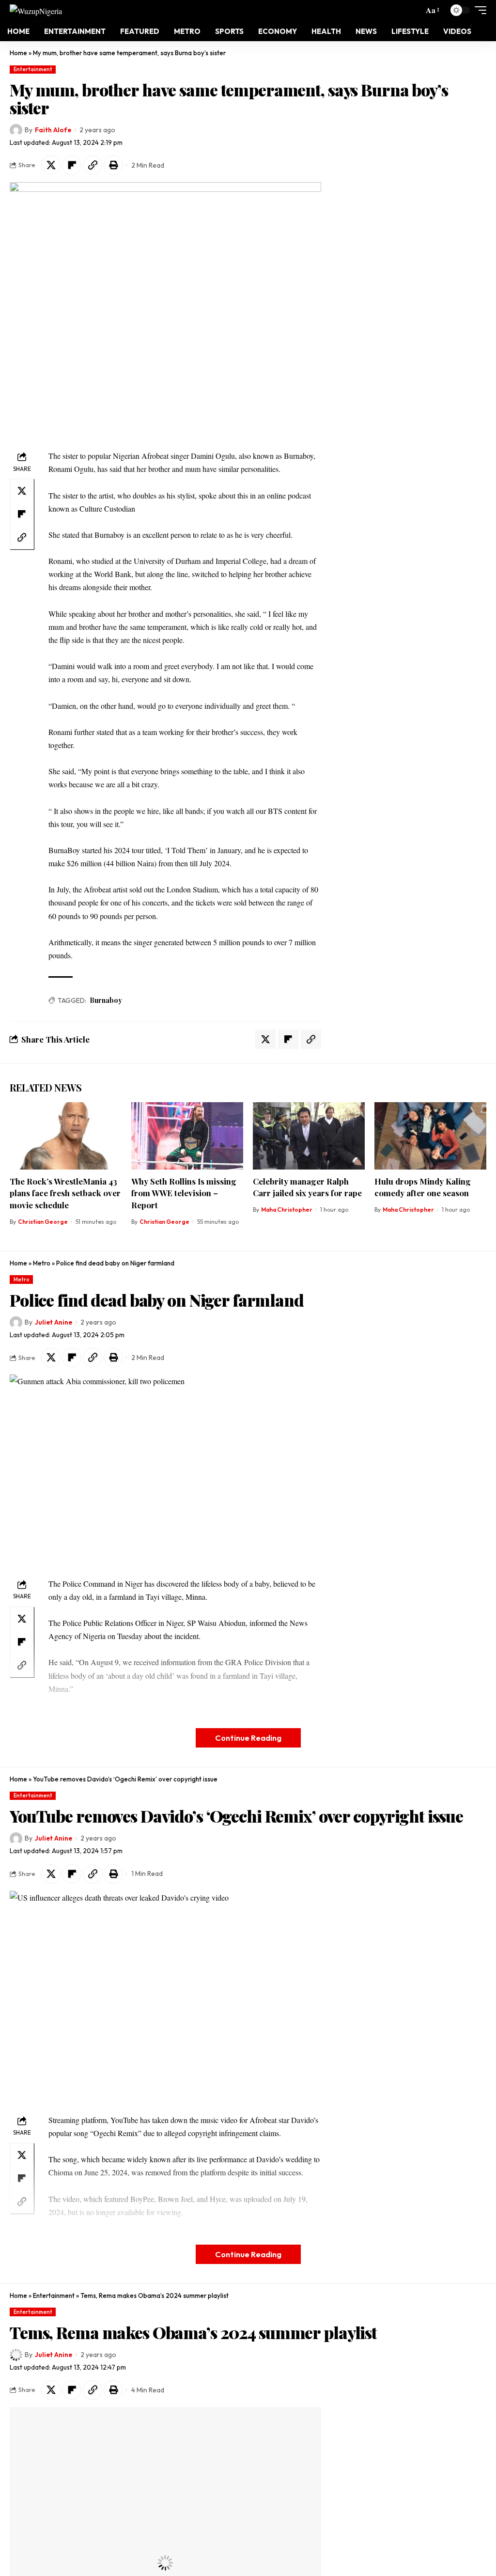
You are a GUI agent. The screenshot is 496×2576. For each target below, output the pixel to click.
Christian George (43, 1222)
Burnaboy (106, 1000)
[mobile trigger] (478, 10)
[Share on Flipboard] (72, 165)
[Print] (113, 165)
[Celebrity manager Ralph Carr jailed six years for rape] (309, 1136)
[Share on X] (51, 165)
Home (18, 53)
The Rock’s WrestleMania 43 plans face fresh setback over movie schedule (65, 1193)
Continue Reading (248, 1738)
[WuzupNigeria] (36, 10)
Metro (42, 1263)
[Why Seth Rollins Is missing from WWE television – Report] (187, 1136)
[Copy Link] (93, 165)
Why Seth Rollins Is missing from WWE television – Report (184, 1193)
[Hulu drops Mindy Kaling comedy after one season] (430, 1136)
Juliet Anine (54, 1322)
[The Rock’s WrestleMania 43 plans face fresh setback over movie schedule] (66, 1136)
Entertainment (33, 69)
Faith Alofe (53, 130)
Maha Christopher (287, 1210)
